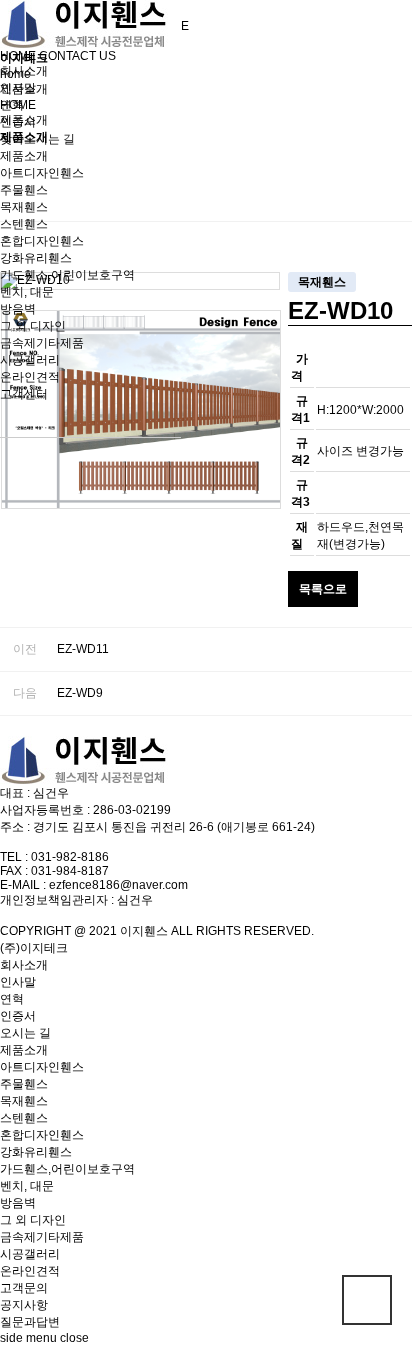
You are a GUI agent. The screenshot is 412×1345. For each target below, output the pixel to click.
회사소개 (24, 71)
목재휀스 (24, 207)
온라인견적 (30, 377)
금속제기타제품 (42, 343)
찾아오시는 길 (37, 139)
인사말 (18, 88)
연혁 (12, 105)
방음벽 (18, 309)
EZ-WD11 (83, 649)
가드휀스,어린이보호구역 (67, 275)
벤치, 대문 (27, 292)
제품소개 (24, 156)
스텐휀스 (24, 224)
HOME (18, 56)
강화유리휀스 (36, 258)
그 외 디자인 (33, 326)
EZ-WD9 (80, 693)
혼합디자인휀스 (42, 241)
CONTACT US (77, 56)
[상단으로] (367, 1300)
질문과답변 (30, 1322)
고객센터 (24, 394)
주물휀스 (24, 190)
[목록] (347, 183)
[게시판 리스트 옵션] (392, 183)
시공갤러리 (30, 360)
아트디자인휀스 (42, 173)
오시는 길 (25, 1033)
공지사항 (24, 1305)
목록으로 (323, 589)
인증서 (18, 122)
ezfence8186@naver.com (118, 885)
